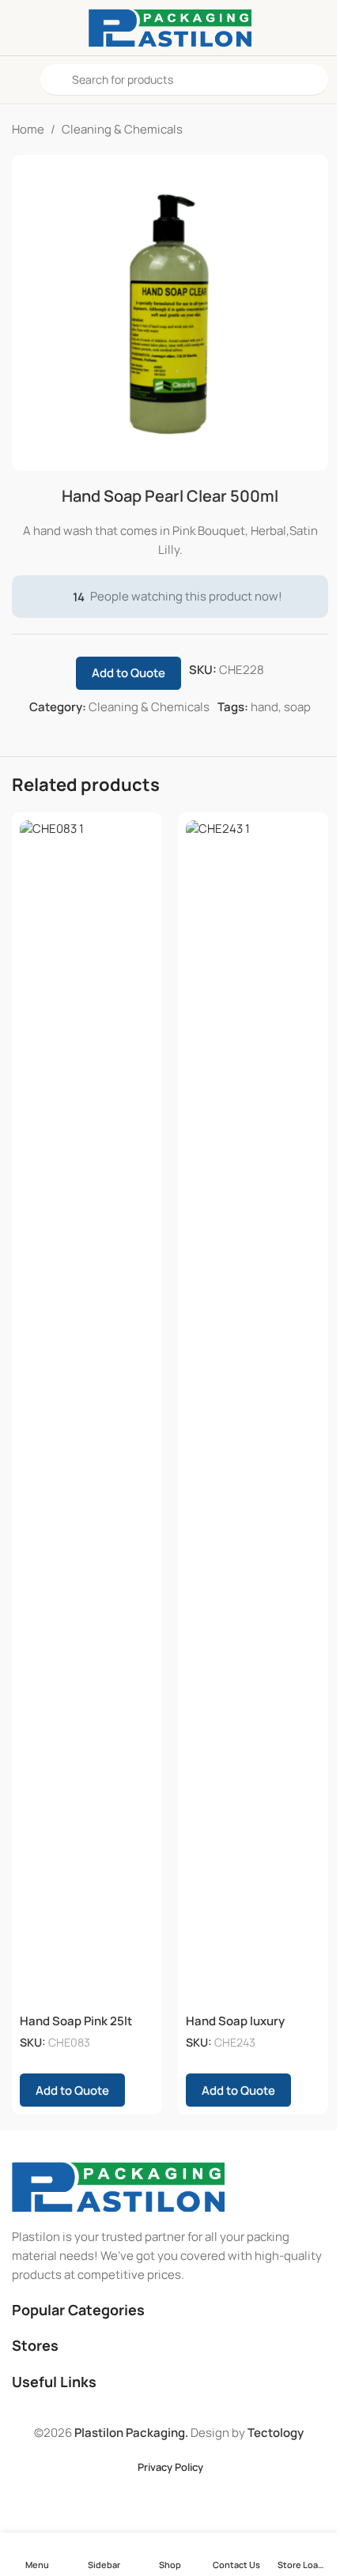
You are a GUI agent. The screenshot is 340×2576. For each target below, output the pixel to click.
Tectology (276, 2433)
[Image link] (118, 2186)
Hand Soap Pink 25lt (76, 2021)
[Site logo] (170, 26)
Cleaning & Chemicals (122, 129)
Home (28, 129)
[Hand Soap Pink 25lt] (87, 1413)
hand (264, 707)
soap (297, 707)
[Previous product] (281, 130)
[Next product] (319, 130)
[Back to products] (300, 130)
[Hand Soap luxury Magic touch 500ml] (253, 1413)
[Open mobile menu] (18, 80)
